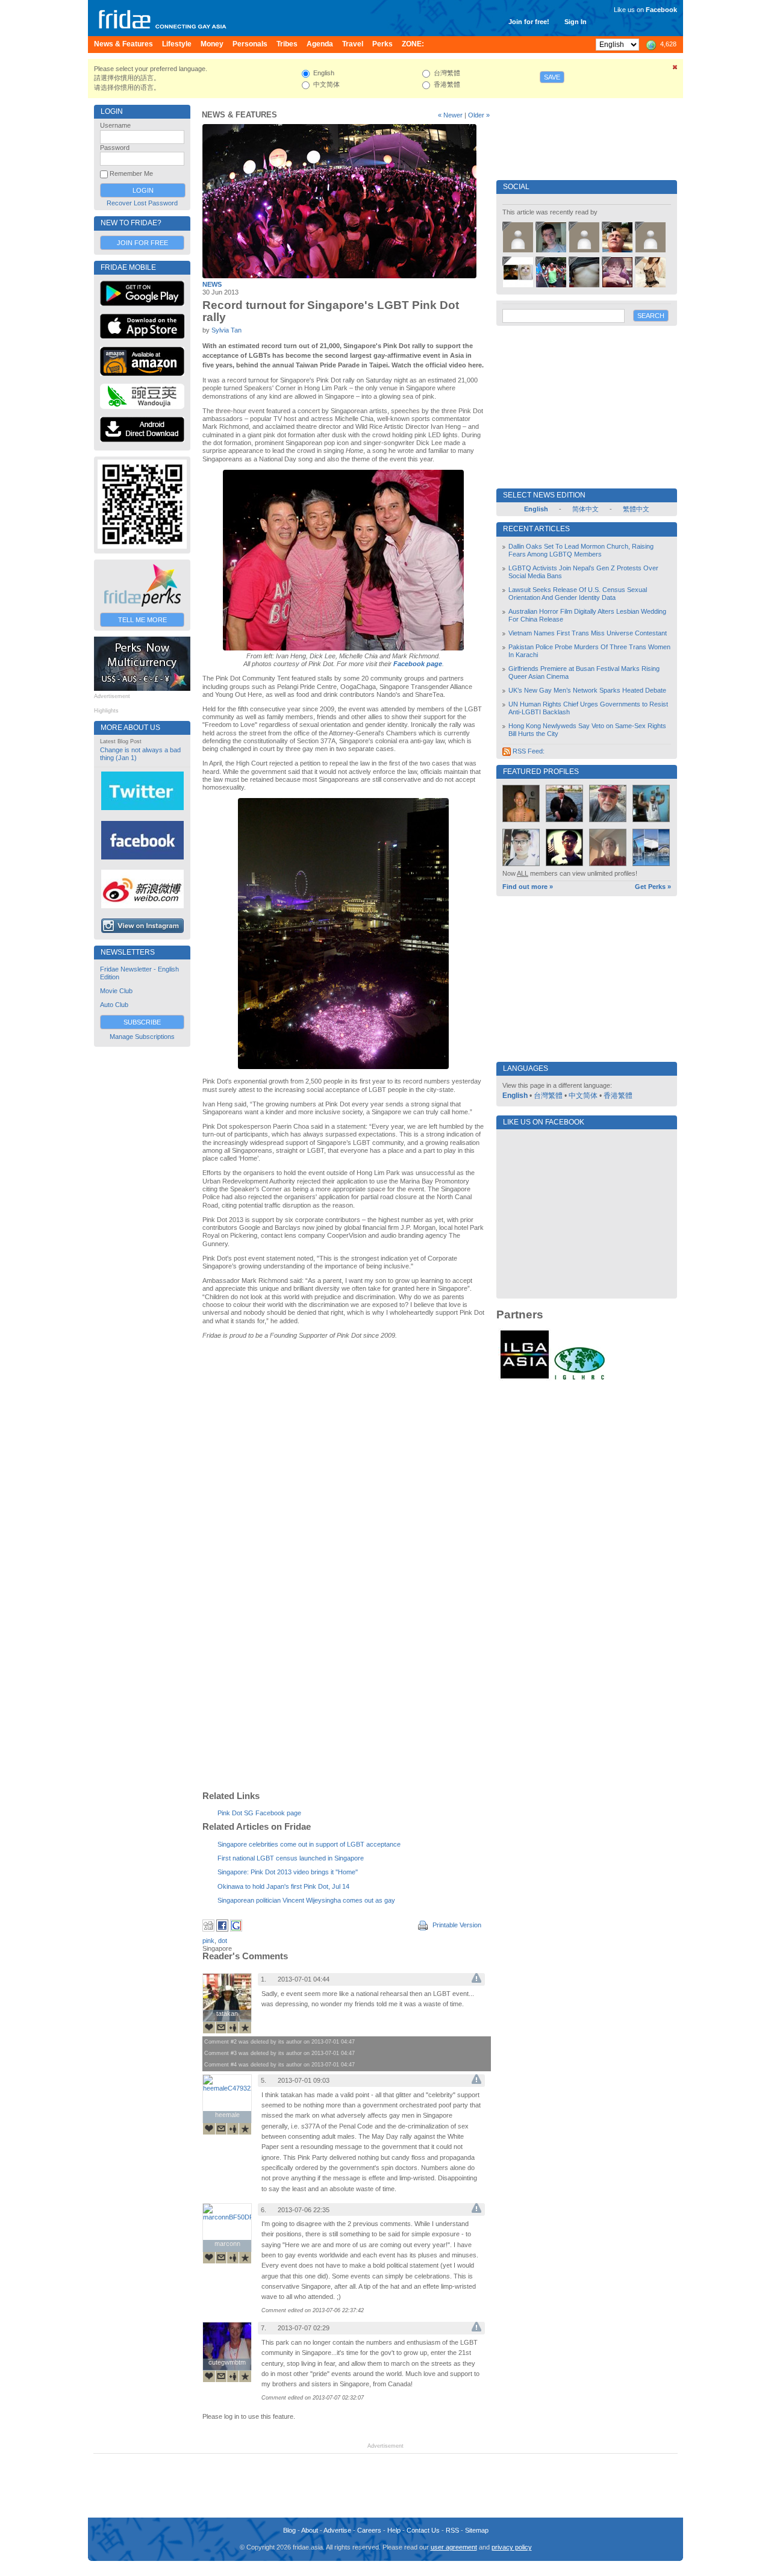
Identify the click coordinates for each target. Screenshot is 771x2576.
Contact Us (423, 2530)
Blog (289, 2530)
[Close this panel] (675, 69)
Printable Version (456, 1925)
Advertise (337, 2530)
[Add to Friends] (233, 2027)
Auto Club (114, 1005)
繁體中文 (636, 509)
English (515, 1096)
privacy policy (512, 2547)
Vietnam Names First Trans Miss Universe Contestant (588, 633)
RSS (452, 2530)
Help (394, 2530)
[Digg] (208, 1929)
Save (552, 77)
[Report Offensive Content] (476, 1980)
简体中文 (585, 509)
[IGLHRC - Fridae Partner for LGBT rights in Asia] (579, 1379)
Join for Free (142, 243)
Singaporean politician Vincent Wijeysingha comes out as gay (306, 1900)
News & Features (239, 115)
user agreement (454, 2547)
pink (208, 1941)
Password (115, 148)
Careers (369, 2530)
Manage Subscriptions (142, 1037)
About (310, 2530)
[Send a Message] (221, 2027)
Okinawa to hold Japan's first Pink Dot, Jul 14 (283, 1886)
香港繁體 (618, 1096)
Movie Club (116, 991)
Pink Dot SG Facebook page (259, 1813)
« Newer (450, 115)
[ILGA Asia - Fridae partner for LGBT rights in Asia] (525, 1379)
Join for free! (529, 22)
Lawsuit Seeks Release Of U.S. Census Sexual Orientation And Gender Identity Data (578, 594)
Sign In (576, 22)
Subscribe (142, 1022)
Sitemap (477, 2530)
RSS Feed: (528, 751)
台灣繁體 (548, 1096)
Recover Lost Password (142, 203)
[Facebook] (222, 1929)
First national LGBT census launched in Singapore (291, 1858)
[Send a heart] (209, 2027)
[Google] (236, 1929)
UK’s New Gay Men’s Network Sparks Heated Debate (587, 690)
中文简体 (583, 1096)
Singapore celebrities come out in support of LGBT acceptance (309, 1844)
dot (223, 1941)
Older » (479, 115)
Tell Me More (142, 620)
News (212, 284)
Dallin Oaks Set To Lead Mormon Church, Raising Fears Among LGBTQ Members (581, 550)
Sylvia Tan (226, 330)
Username (115, 125)
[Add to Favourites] (245, 2027)
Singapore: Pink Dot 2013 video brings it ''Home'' (288, 1872)
